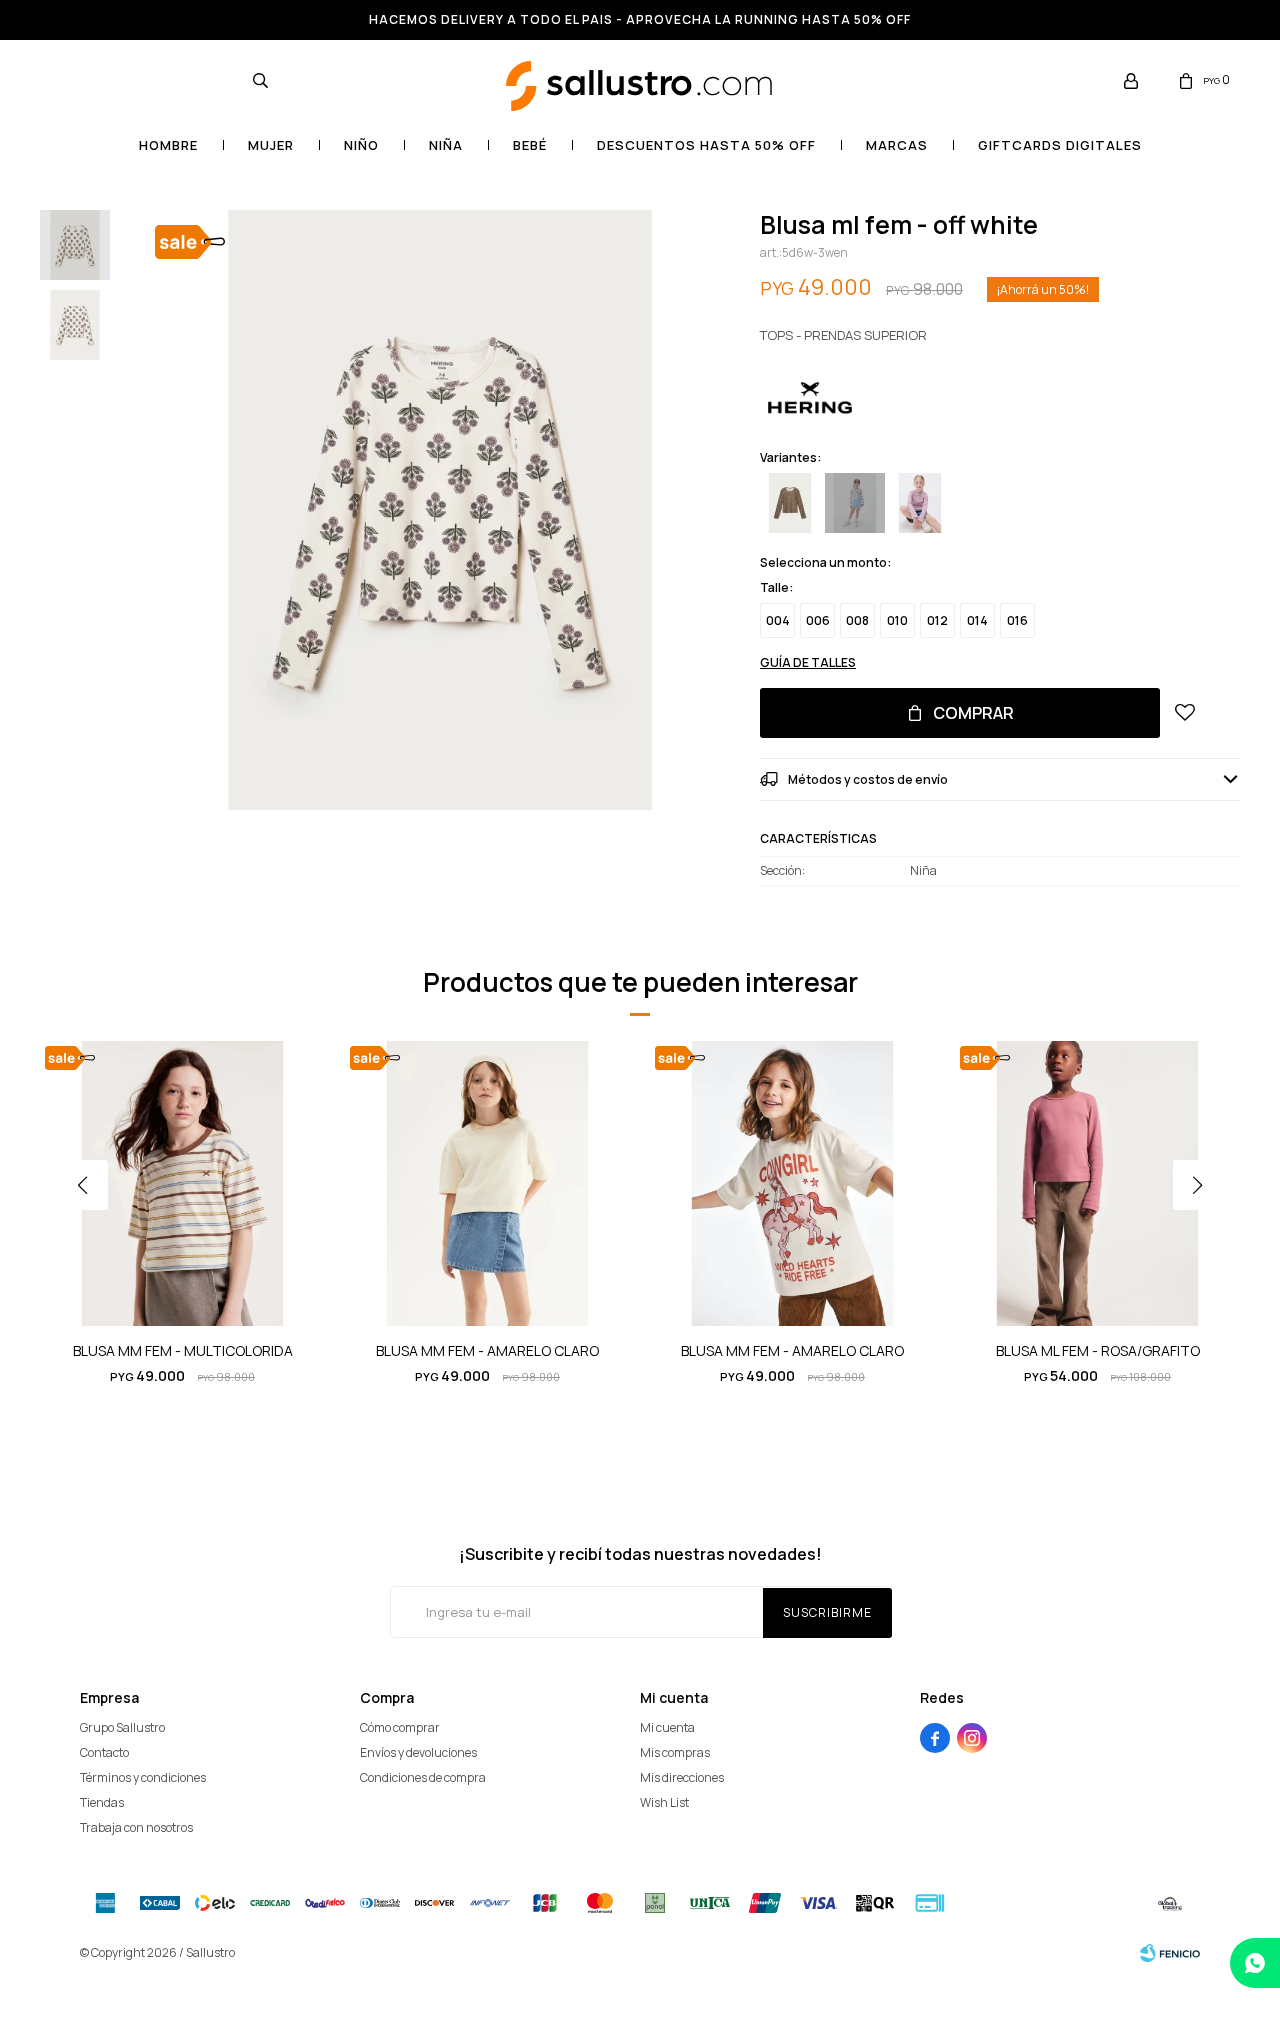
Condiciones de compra (423, 1777)
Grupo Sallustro (122, 1727)
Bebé (530, 145)
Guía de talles (808, 662)
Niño (361, 145)
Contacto (104, 1752)
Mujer (271, 145)
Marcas (897, 145)
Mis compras (675, 1752)
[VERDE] (790, 503)
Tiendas (102, 1802)
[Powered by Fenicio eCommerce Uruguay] (1170, 1953)
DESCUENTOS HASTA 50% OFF (706, 145)
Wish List (664, 1802)
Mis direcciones (682, 1777)
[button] (260, 80)
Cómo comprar (400, 1727)
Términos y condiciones (143, 1777)
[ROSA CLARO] (920, 503)
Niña (446, 145)
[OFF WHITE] (855, 503)
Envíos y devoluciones (418, 1752)
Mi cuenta (667, 1727)
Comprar (973, 713)
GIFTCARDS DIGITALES (1060, 145)
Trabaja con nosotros (136, 1827)
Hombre (168, 145)
